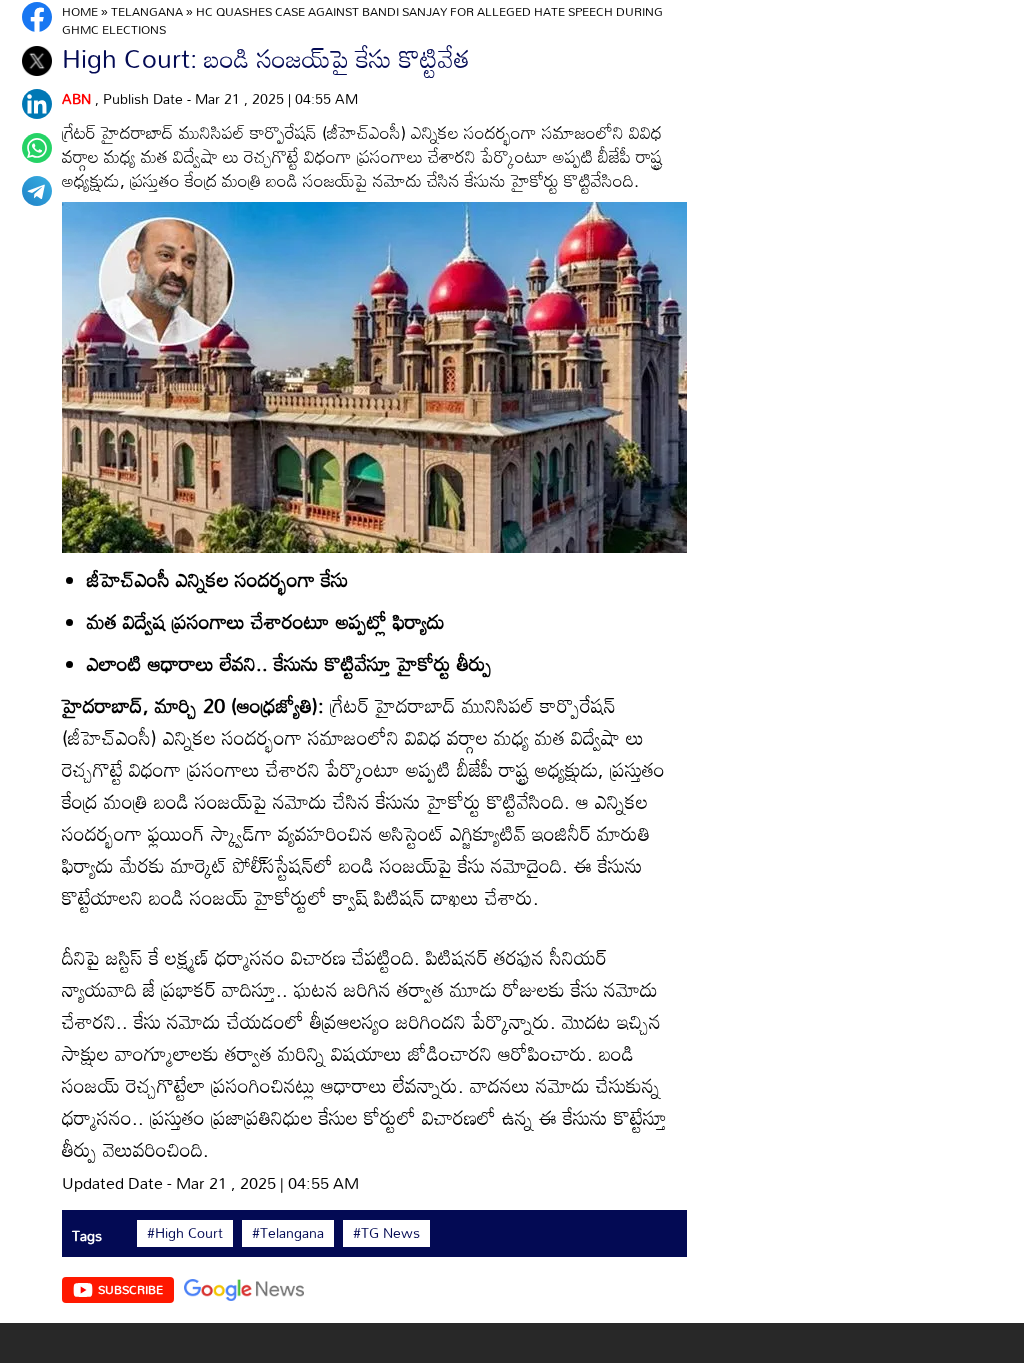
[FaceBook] (37, 17)
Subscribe (130, 1289)
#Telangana (288, 1233)
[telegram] (37, 191)
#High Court (185, 1233)
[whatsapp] (37, 148)
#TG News (386, 1233)
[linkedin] (37, 104)
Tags (87, 1235)
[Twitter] (37, 61)
